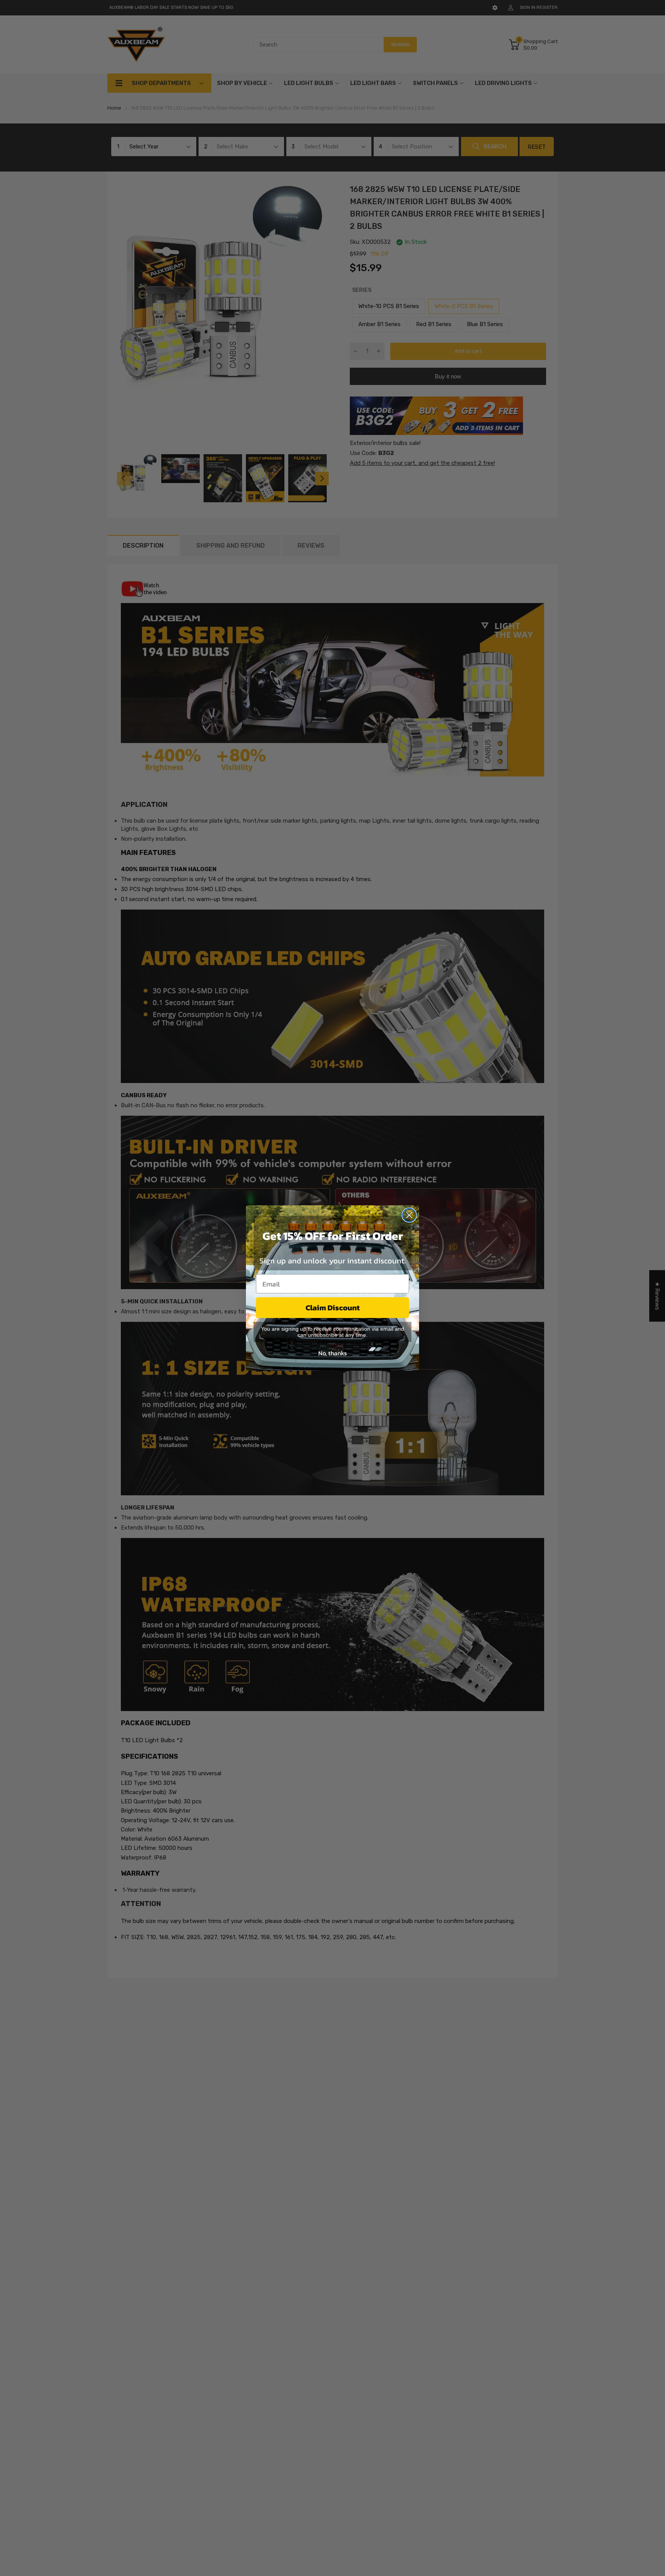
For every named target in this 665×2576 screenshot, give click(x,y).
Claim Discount (333, 1308)
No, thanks (332, 1353)
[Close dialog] (409, 1215)
